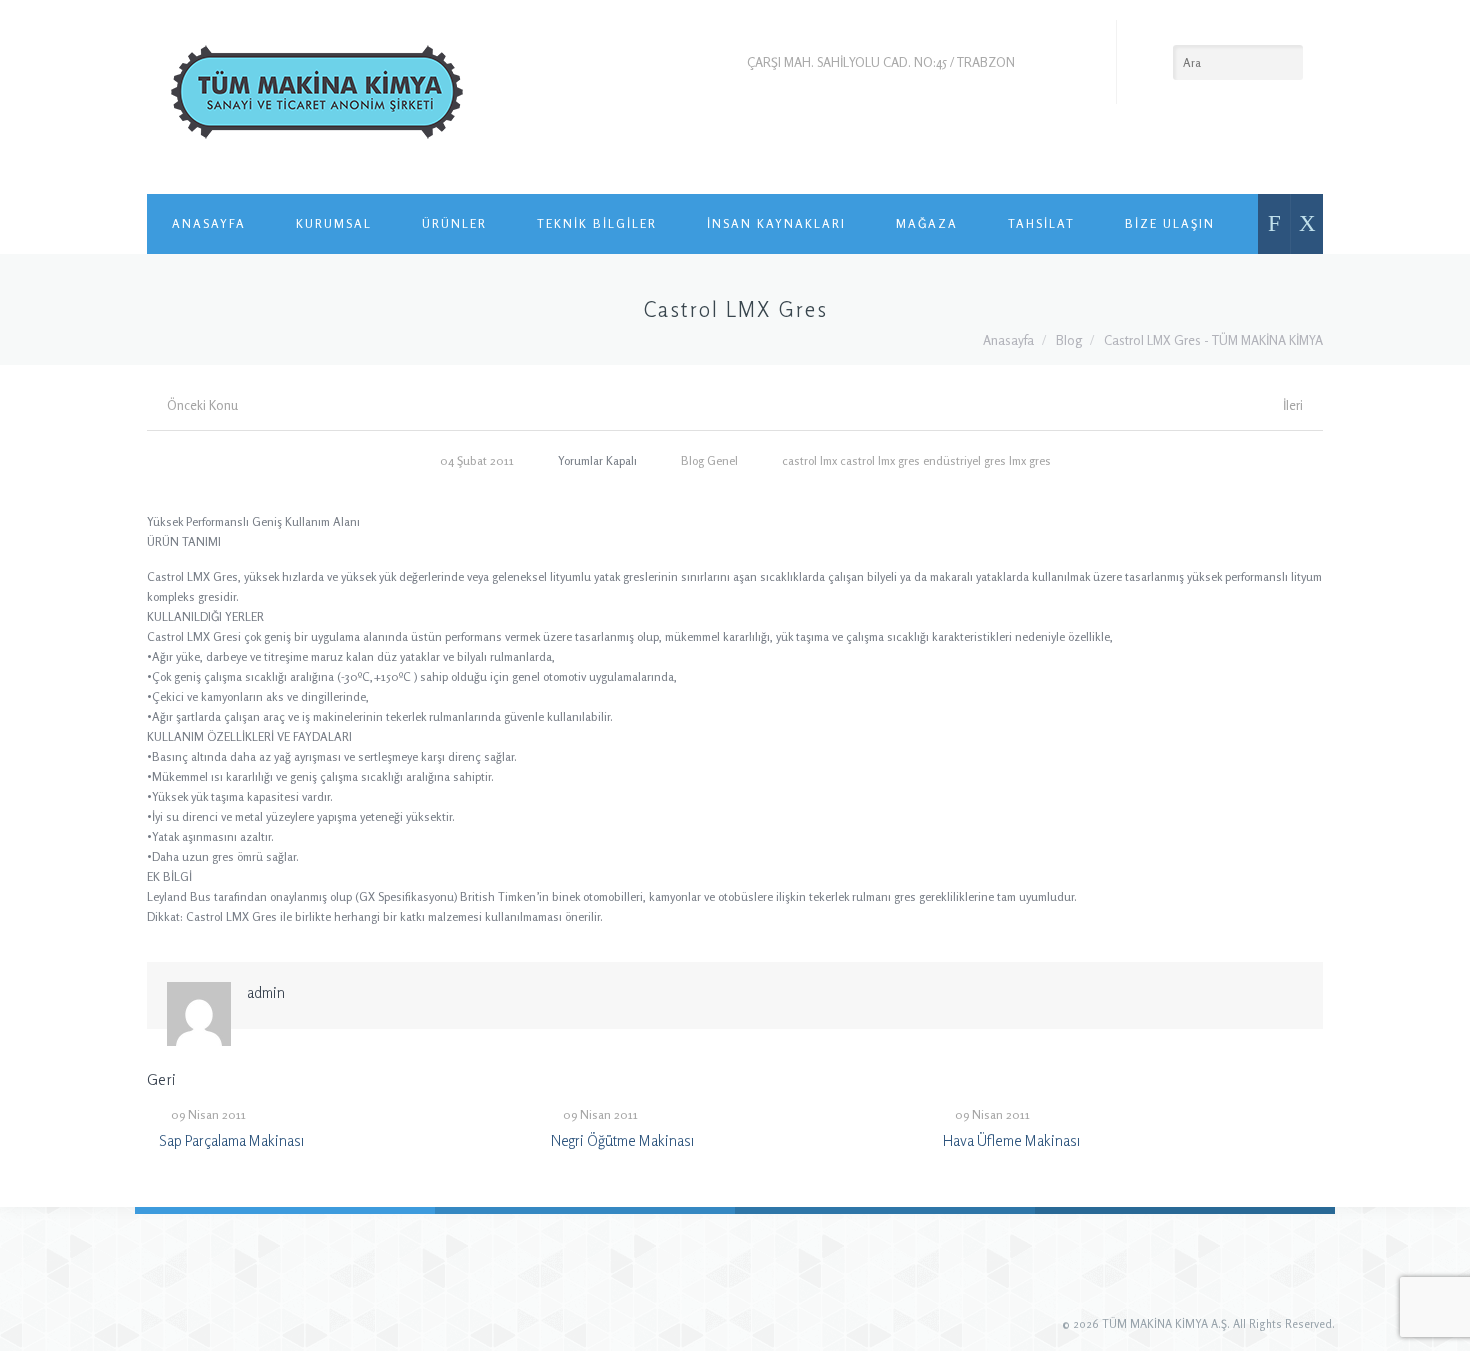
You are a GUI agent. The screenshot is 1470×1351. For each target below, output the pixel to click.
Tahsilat (1041, 223)
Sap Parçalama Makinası (231, 1140)
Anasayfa (209, 223)
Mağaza (927, 223)
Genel (722, 460)
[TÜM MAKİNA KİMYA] (317, 97)
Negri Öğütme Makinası (622, 1140)
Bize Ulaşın (1170, 223)
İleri (1293, 405)
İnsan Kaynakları (776, 223)
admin (266, 992)
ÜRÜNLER (454, 223)
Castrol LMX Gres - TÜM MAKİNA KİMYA (1213, 340)
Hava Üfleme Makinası (1011, 1140)
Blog (1069, 340)
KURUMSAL (334, 223)
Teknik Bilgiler (597, 223)
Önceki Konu (202, 405)
